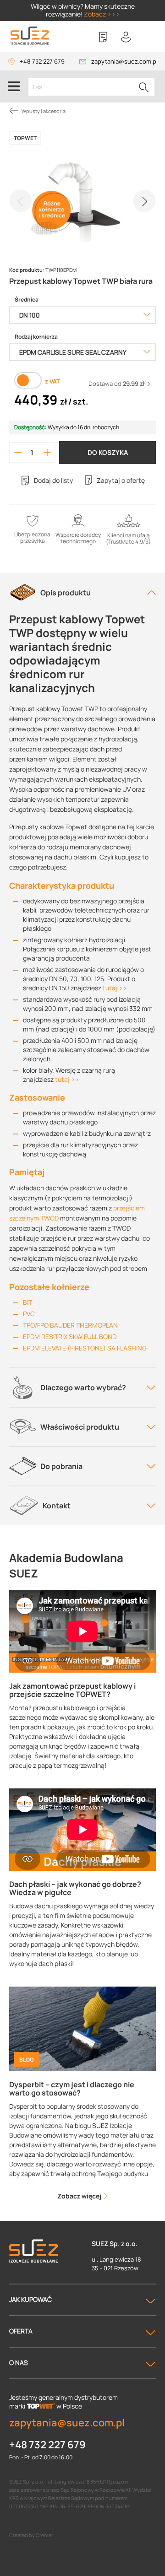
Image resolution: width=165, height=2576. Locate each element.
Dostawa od (117, 383)
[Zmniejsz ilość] (17, 453)
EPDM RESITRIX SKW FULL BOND (70, 1337)
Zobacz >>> (102, 14)
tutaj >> (115, 988)
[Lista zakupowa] (103, 37)
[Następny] (144, 201)
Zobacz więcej (80, 2196)
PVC (29, 1314)
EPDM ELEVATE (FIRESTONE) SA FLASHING (85, 1348)
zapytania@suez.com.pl (124, 61)
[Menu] (14, 86)
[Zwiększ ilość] (47, 453)
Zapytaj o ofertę (121, 480)
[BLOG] (82, 2028)
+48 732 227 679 (42, 61)
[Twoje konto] (126, 37)
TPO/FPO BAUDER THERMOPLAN (70, 1325)
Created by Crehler (31, 2535)
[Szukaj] (144, 87)
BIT (27, 1302)
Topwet (25, 138)
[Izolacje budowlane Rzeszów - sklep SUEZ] (30, 36)
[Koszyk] (149, 37)
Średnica (27, 300)
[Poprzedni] (21, 201)
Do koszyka (108, 452)
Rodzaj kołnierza (36, 337)
